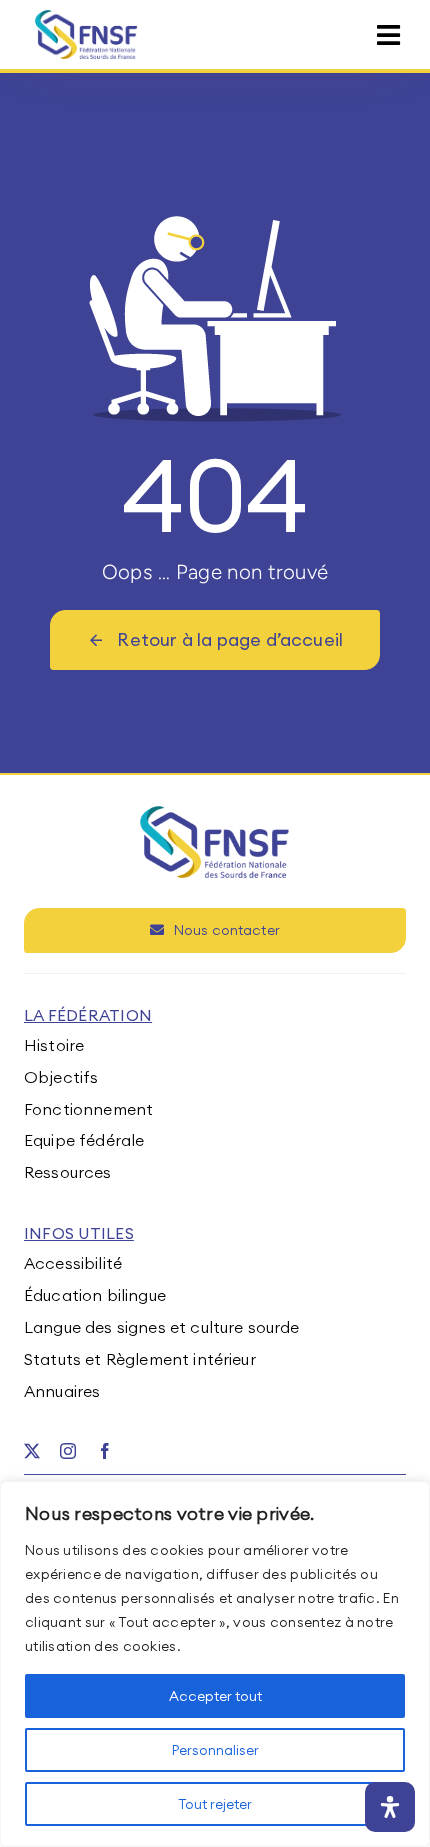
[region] (215, 1664)
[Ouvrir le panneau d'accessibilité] (390, 1807)
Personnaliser (215, 1750)
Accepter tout (215, 1696)
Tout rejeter (215, 1804)
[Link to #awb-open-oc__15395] (388, 35)
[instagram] (68, 1451)
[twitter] (32, 1451)
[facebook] (105, 1451)
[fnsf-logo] (86, 18)
